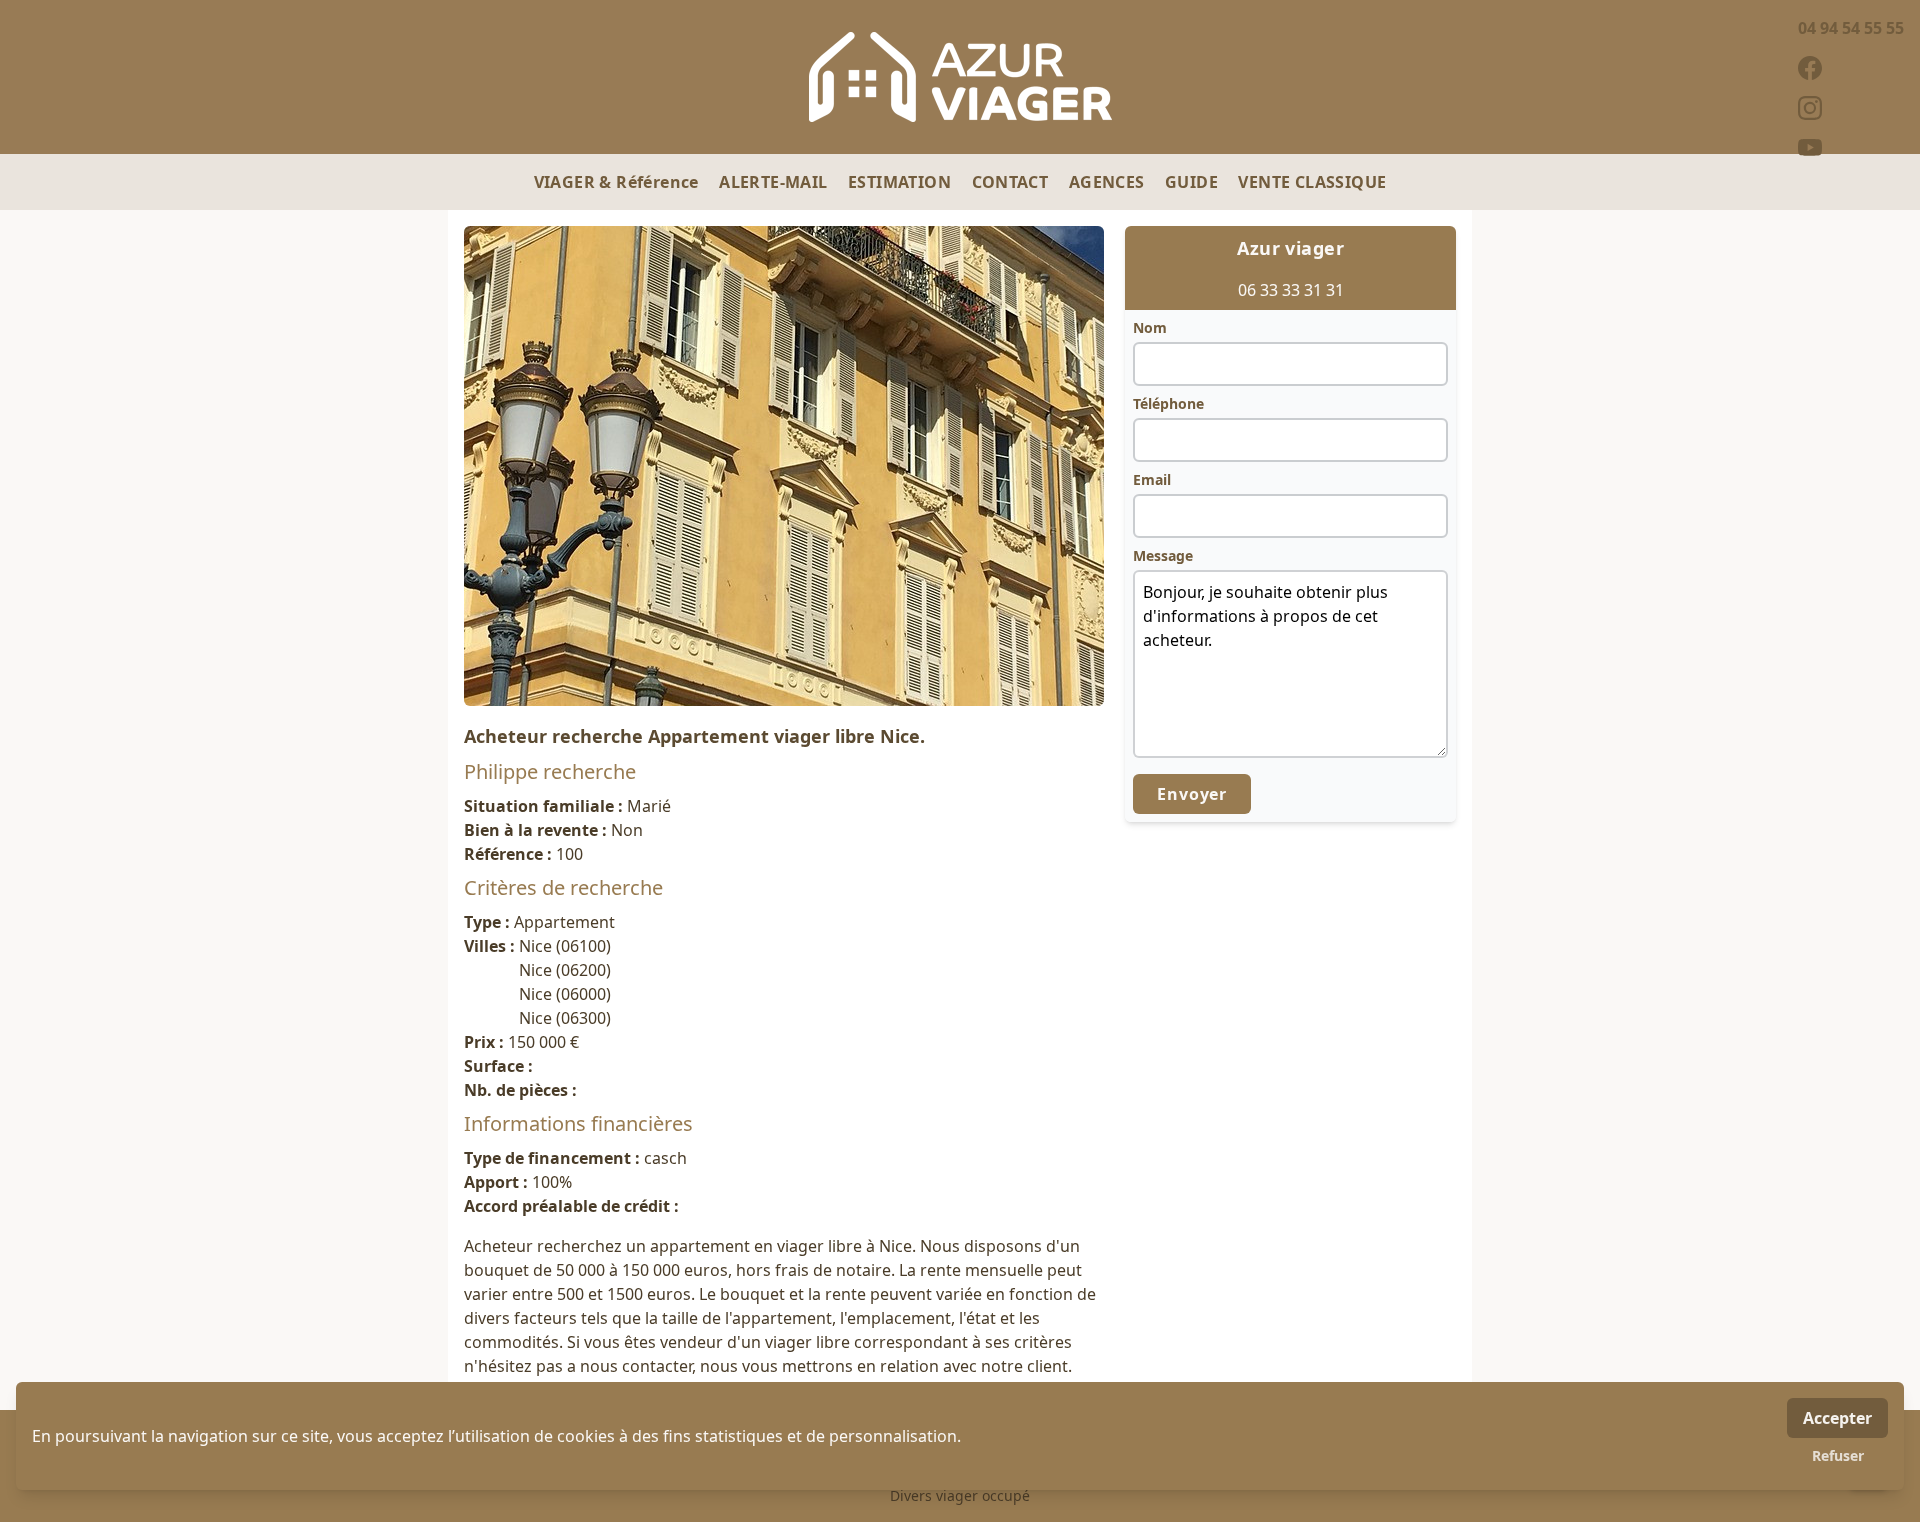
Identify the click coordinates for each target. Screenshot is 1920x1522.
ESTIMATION (901, 182)
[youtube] (1851, 148)
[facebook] (1851, 68)
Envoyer (1192, 794)
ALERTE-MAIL (775, 182)
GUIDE (1193, 182)
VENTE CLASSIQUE (1312, 182)
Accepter (1837, 1418)
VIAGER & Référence (619, 182)
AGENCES (1109, 182)
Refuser (1838, 1455)
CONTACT (1012, 182)
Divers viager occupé (960, 1495)
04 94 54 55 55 (1851, 28)
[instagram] (1851, 108)
